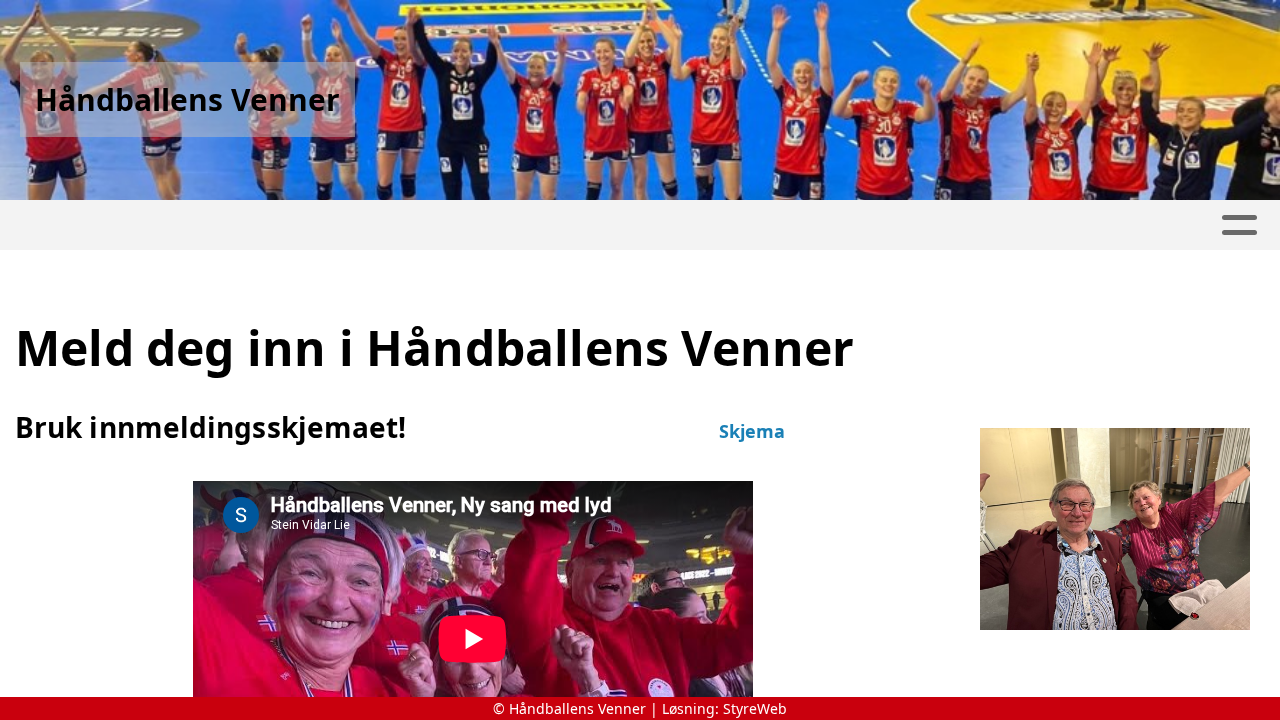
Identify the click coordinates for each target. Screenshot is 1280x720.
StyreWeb (755, 708)
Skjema (752, 431)
